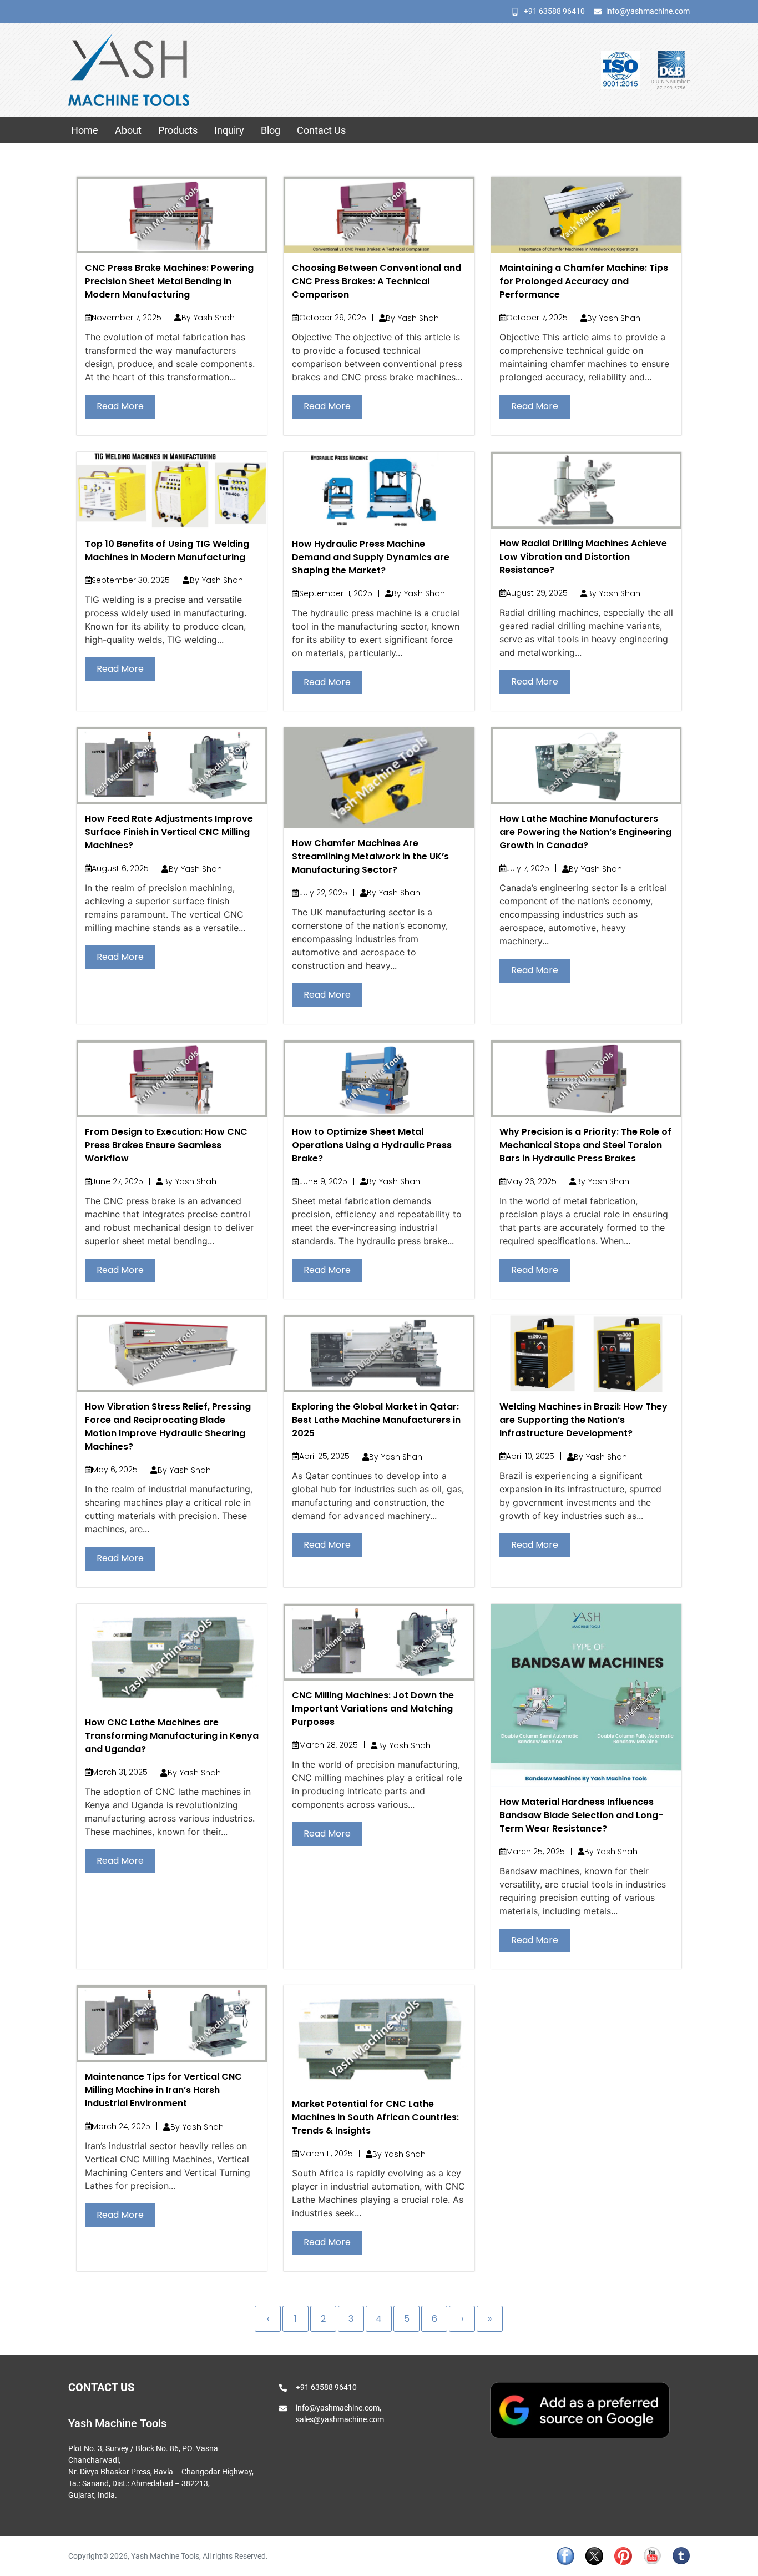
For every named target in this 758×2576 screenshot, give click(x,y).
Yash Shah (214, 318)
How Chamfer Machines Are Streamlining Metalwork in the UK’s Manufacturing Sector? (370, 856)
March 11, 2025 (326, 2154)
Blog (271, 130)
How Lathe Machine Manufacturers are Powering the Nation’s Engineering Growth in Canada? (585, 832)
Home (85, 130)
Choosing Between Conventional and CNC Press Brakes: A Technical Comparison (377, 281)
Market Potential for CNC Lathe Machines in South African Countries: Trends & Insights (375, 2117)
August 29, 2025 (537, 593)
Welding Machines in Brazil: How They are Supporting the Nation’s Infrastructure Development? (583, 1420)
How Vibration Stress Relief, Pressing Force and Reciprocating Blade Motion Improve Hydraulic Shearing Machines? (168, 1427)
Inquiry (229, 130)
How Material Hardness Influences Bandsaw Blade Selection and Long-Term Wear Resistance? (581, 1815)
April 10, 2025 (530, 1456)
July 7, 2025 (528, 868)
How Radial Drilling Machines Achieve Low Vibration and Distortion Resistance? (583, 557)
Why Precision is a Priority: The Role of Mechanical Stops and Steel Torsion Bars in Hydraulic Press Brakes (585, 1145)
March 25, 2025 (535, 1851)
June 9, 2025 (323, 1181)
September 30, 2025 (131, 580)
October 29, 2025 (333, 318)
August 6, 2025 (120, 868)
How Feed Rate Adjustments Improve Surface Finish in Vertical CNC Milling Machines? (169, 832)
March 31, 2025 (120, 1772)
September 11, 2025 (336, 593)
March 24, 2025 (121, 2126)
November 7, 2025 (127, 318)
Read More (120, 406)
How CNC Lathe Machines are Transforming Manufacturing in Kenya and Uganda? (172, 1736)
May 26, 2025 (531, 1181)
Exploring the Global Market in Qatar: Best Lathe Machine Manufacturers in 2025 (376, 1420)
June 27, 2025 (117, 1181)
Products (178, 130)
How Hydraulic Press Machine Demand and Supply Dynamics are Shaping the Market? (371, 557)
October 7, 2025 (537, 318)
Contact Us (321, 130)
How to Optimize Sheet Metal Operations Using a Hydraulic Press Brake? (372, 1145)
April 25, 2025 (324, 1456)
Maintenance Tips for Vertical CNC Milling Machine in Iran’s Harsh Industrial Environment (163, 2090)
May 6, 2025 (115, 1470)
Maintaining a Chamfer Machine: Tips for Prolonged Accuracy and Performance (584, 281)
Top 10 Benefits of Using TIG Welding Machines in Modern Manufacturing (167, 550)
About (128, 130)
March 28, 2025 (329, 1745)
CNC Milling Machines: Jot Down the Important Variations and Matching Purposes (373, 1709)
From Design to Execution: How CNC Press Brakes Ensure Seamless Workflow (166, 1145)
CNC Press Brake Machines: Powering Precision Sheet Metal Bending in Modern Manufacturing (169, 281)
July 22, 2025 (323, 893)
